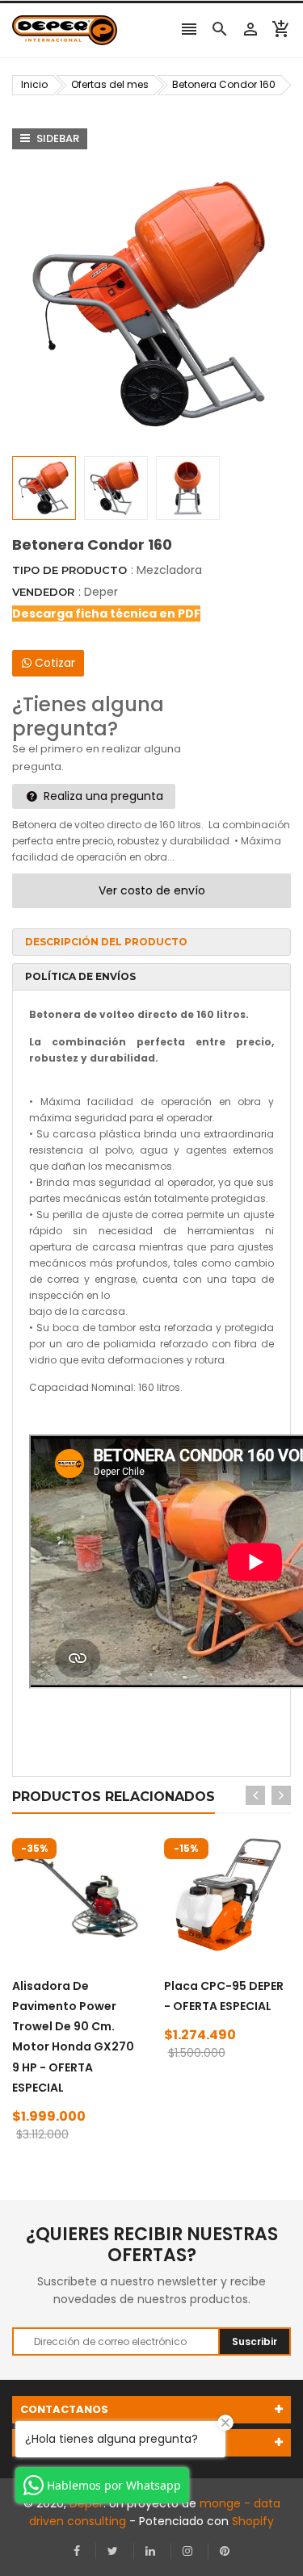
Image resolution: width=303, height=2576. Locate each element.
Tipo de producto (69, 570)
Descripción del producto (106, 942)
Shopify (253, 2521)
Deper (101, 592)
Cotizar (53, 663)
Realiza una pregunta (102, 796)
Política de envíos (80, 976)
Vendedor (43, 592)
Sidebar (57, 138)
